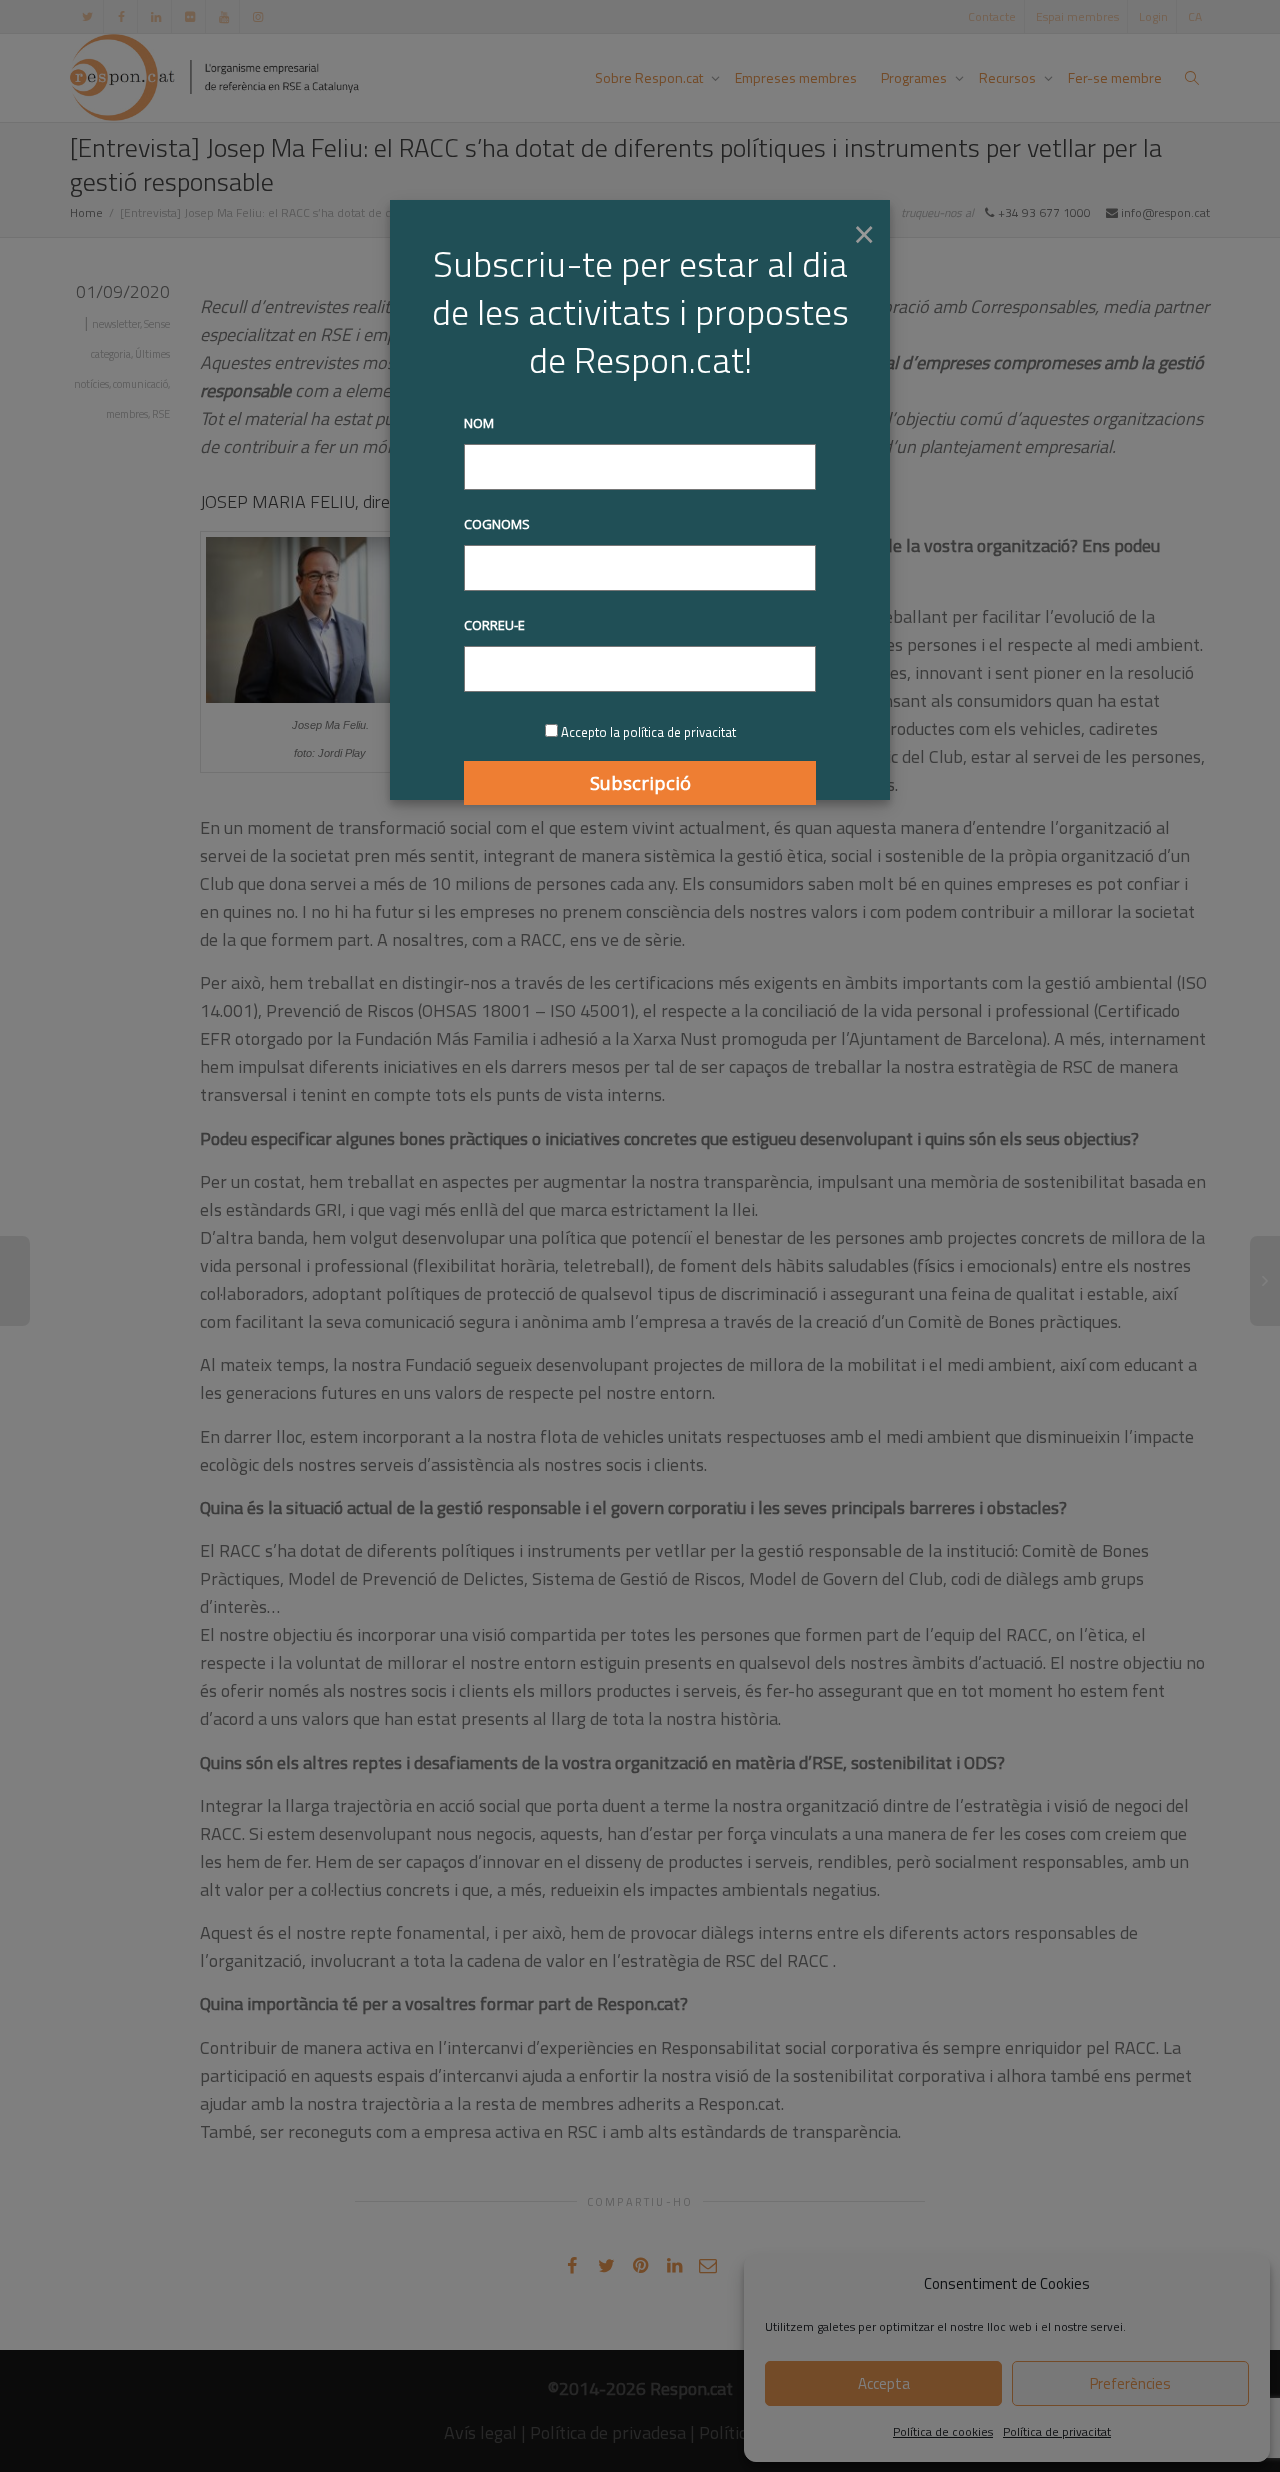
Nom (479, 423)
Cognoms (497, 524)
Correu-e (494, 625)
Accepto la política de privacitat (648, 732)
